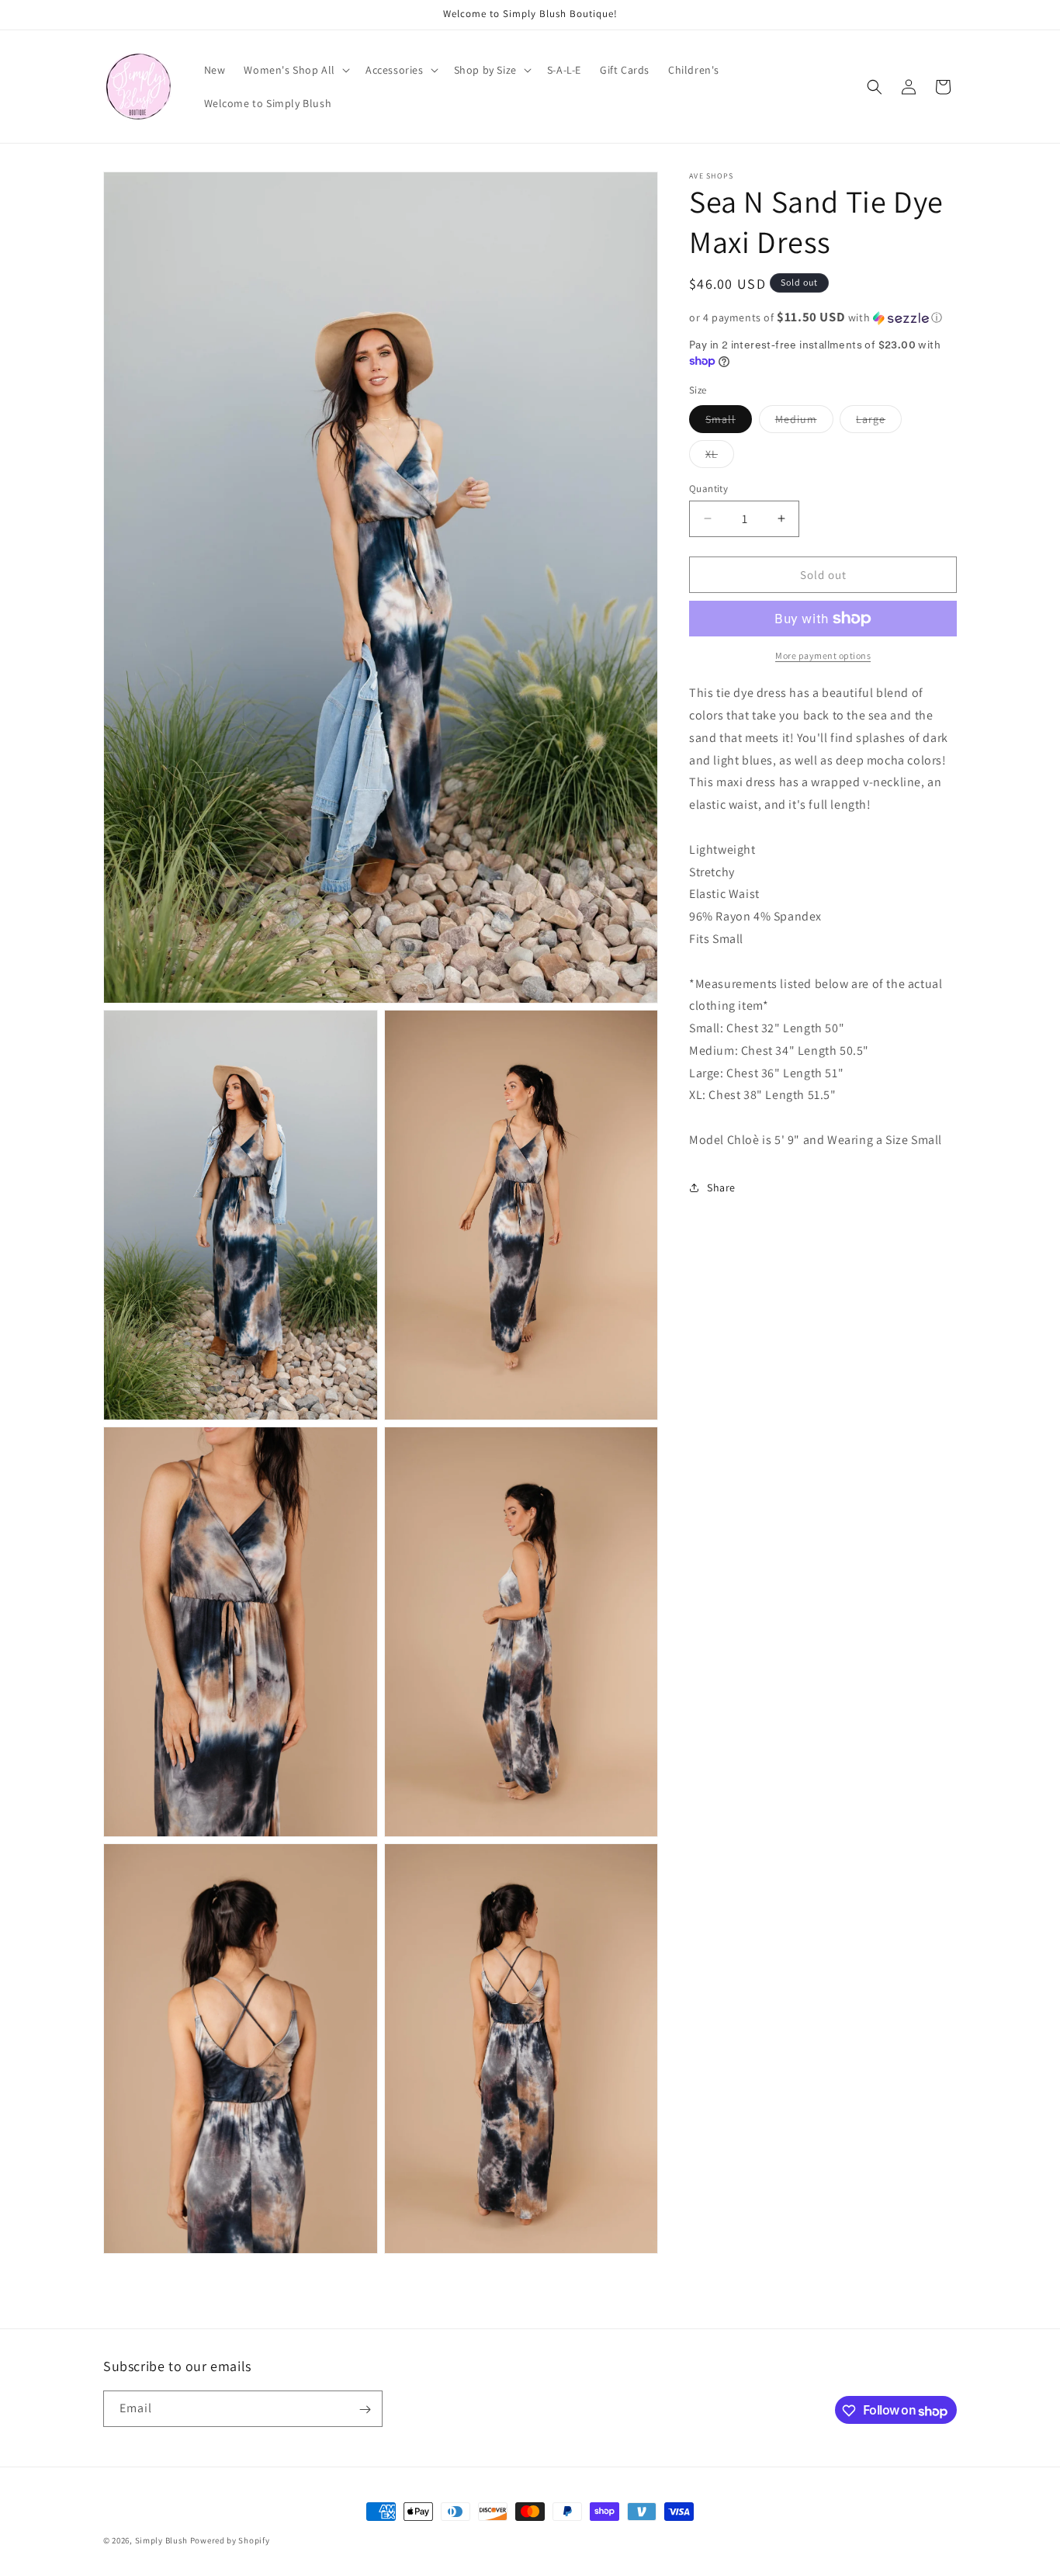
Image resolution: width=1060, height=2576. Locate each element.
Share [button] (721, 1187)
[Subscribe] (365, 2410)
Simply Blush (161, 2540)
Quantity (708, 488)
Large (879, 421)
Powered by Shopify (230, 2540)
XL (720, 456)
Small (729, 421)
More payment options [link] (823, 655)
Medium (804, 421)
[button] (295, 70)
